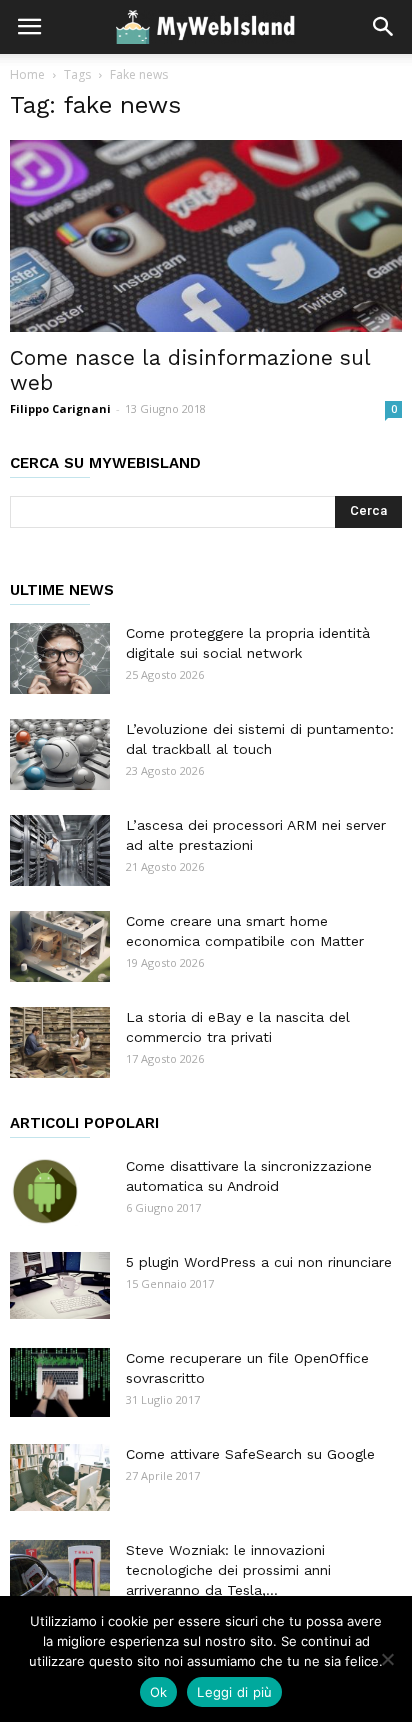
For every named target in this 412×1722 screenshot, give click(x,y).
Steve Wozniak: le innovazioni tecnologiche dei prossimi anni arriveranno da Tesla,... (228, 1570)
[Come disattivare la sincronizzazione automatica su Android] (45, 1191)
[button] (384, 27)
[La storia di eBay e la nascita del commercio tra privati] (60, 1042)
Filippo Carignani (60, 408)
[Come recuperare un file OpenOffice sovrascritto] (60, 1382)
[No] (387, 1659)
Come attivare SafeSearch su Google (250, 1454)
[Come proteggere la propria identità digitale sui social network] (60, 658)
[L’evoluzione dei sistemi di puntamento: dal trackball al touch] (60, 754)
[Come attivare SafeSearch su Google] (60, 1477)
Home (27, 74)
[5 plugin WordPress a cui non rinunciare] (60, 1285)
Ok (159, 1692)
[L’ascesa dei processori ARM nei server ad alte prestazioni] (60, 850)
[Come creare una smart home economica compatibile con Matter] (60, 946)
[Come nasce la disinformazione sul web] (206, 236)
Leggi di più (234, 1692)
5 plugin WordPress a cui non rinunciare (259, 1262)
